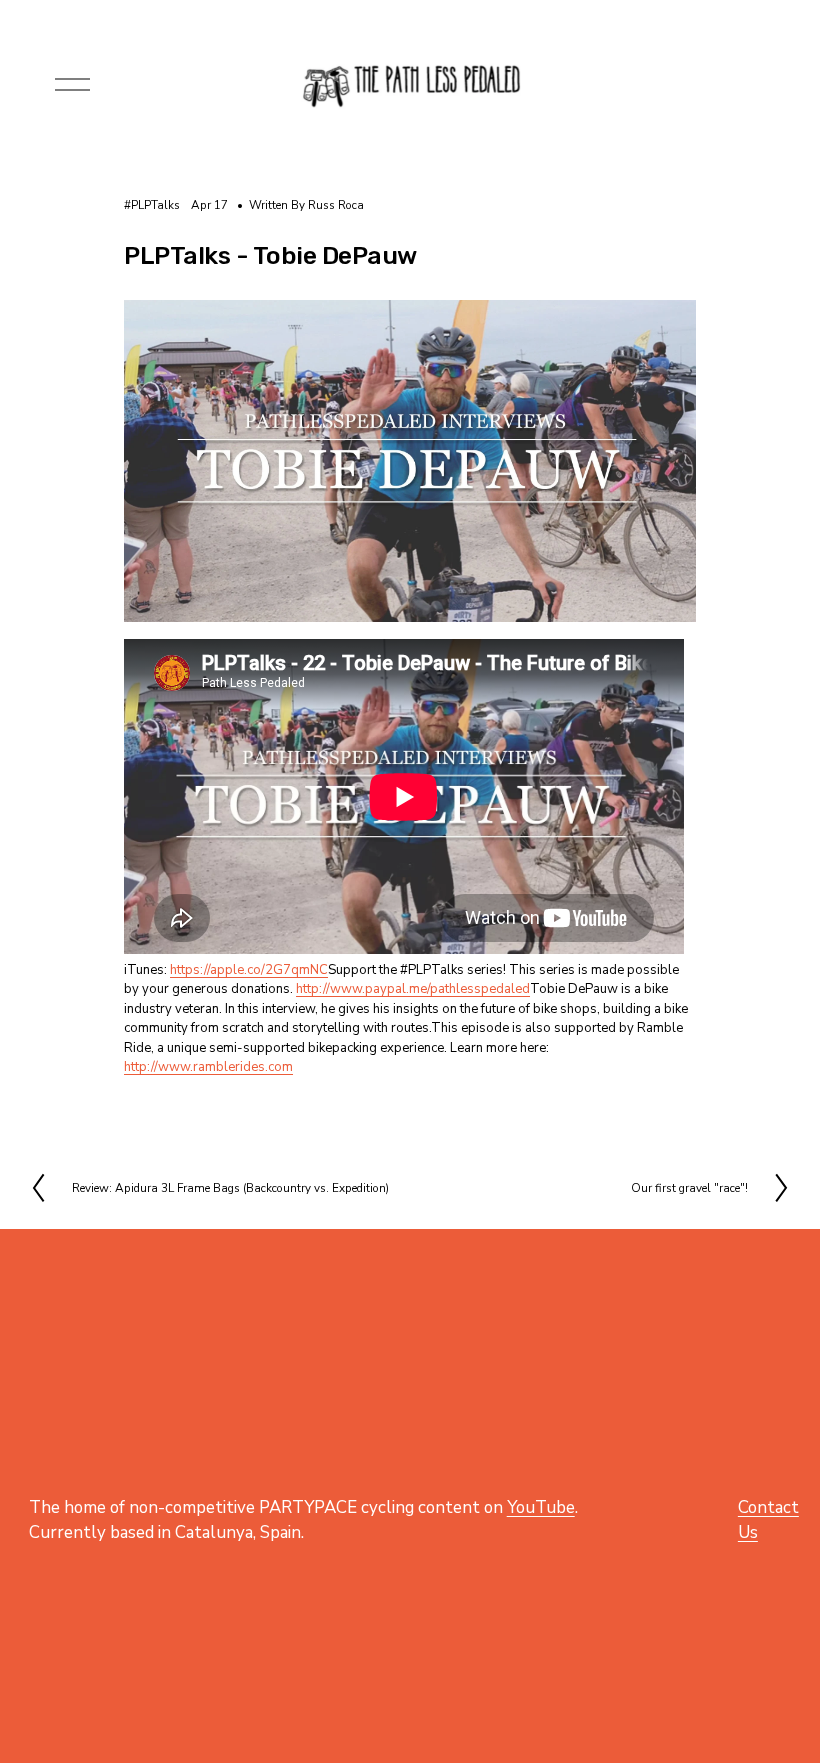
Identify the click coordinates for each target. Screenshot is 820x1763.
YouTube (541, 1507)
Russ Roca (336, 205)
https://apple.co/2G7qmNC (249, 970)
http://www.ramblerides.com (208, 1067)
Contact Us (768, 1520)
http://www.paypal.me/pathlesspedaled (413, 989)
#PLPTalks (152, 205)
